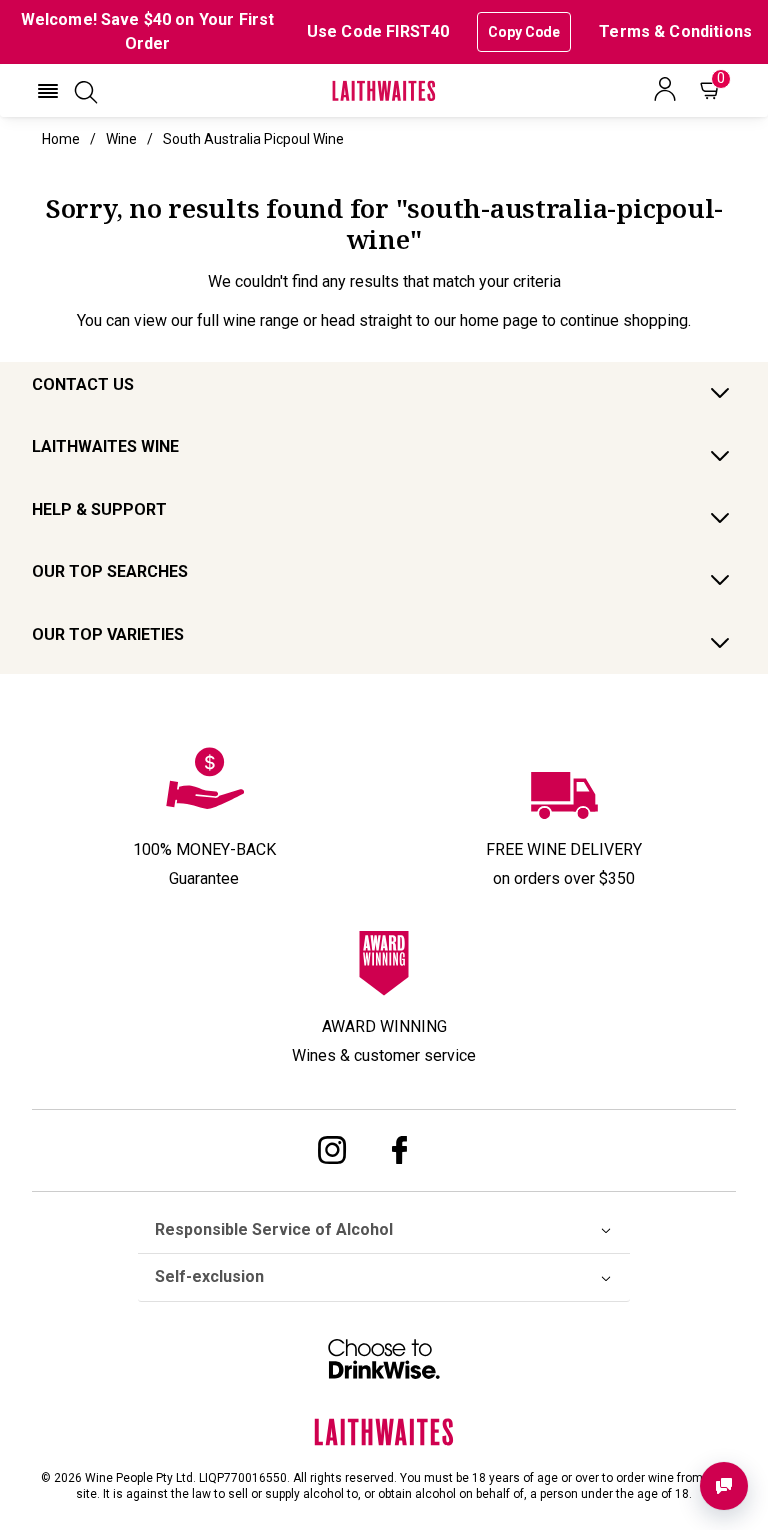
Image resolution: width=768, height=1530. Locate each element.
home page (499, 320)
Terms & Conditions (675, 31)
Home (61, 139)
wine (121, 139)
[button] (48, 91)
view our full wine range (216, 320)
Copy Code (524, 32)
